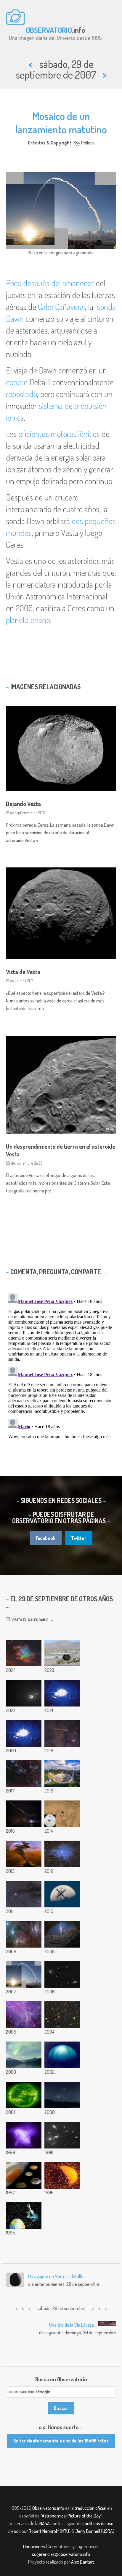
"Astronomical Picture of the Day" (71, 2516)
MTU (65, 2531)
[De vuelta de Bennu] (62, 1653)
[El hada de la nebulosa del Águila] (24, 1854)
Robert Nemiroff (44, 2531)
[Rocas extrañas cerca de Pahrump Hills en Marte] (62, 1814)
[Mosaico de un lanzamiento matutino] (24, 1974)
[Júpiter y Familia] (24, 2175)
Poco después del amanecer (50, 283)
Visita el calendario (29, 1620)
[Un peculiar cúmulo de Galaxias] (62, 2135)
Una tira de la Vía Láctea (72, 2325)
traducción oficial (90, 2508)
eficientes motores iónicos (59, 434)
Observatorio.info (48, 2508)
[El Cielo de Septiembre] (62, 2095)
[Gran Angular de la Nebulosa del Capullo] (24, 1894)
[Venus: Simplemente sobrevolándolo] (62, 2055)
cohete (17, 382)
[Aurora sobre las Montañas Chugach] (24, 2055)
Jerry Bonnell (88, 2531)
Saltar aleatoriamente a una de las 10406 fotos (61, 2441)
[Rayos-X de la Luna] (62, 2175)
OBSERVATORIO (49, 30)
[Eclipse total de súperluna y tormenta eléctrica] (24, 1814)
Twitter (79, 1538)
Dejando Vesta (23, 804)
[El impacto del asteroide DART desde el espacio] (24, 1693)
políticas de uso (99, 2523)
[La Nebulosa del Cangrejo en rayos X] (24, 2135)
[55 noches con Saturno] (62, 1733)
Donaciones (34, 2546)
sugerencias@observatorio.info (61, 2554)
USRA (108, 2531)
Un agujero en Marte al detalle (56, 2276)
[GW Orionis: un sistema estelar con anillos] (24, 1733)
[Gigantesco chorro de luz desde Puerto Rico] (62, 1693)
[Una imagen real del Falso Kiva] (62, 1934)
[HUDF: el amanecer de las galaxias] (62, 2015)
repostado (21, 394)
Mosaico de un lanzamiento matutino (61, 122)
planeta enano (28, 620)
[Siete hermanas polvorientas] (24, 1653)
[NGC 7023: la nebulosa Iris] (62, 1854)
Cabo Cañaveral (61, 307)
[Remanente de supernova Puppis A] (24, 1774)
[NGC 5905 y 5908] (62, 1974)
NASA (45, 2523)
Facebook (46, 1538)
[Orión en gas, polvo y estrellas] (24, 1934)
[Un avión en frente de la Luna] (62, 1894)
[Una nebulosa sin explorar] (24, 2015)
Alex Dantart (83, 2562)
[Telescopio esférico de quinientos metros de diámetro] (62, 1774)
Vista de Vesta (23, 972)
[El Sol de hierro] (24, 2095)
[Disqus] (61, 1365)
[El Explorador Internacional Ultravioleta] (24, 2216)
